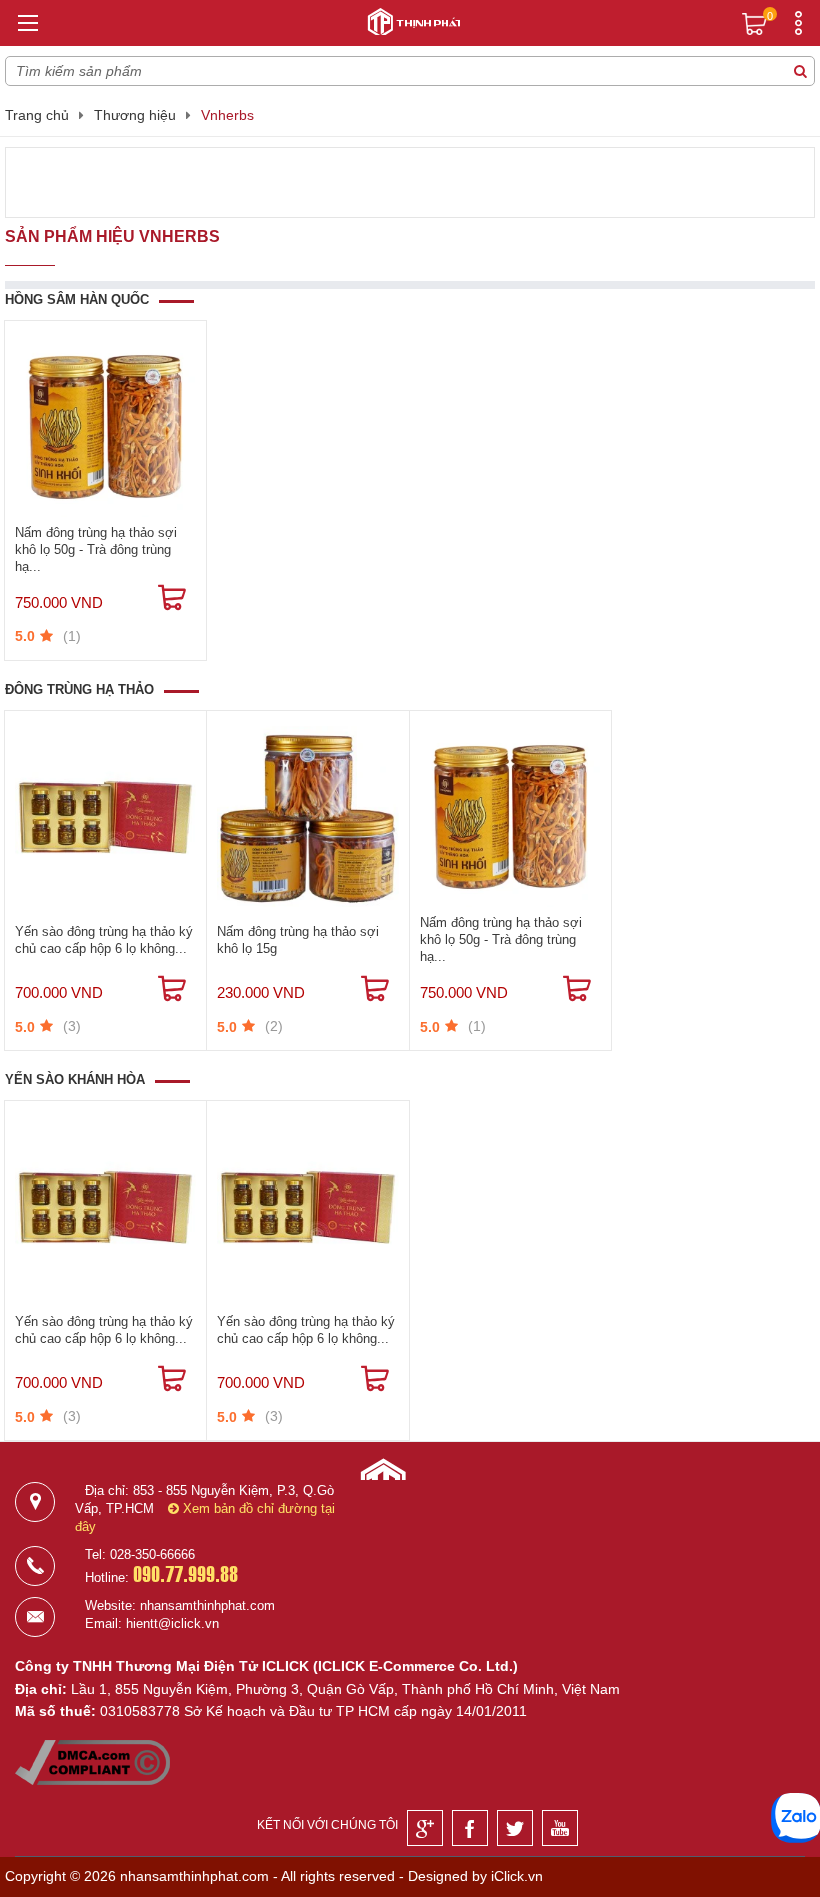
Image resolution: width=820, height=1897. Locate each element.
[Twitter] (515, 1828)
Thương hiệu (135, 115)
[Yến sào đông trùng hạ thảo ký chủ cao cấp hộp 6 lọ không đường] (105, 816)
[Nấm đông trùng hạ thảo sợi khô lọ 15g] (307, 816)
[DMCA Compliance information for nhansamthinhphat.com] (92, 1780)
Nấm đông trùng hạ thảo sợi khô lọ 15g (298, 940)
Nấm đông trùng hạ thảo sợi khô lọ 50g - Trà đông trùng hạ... (96, 549)
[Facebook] (470, 1828)
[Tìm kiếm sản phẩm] (800, 71)
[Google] (425, 1828)
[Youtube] (560, 1828)
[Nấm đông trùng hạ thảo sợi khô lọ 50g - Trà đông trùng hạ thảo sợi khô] (105, 426)
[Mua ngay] (172, 598)
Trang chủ (37, 115)
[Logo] (410, 19)
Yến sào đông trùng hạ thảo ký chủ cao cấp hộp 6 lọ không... (104, 940)
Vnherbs (227, 115)
